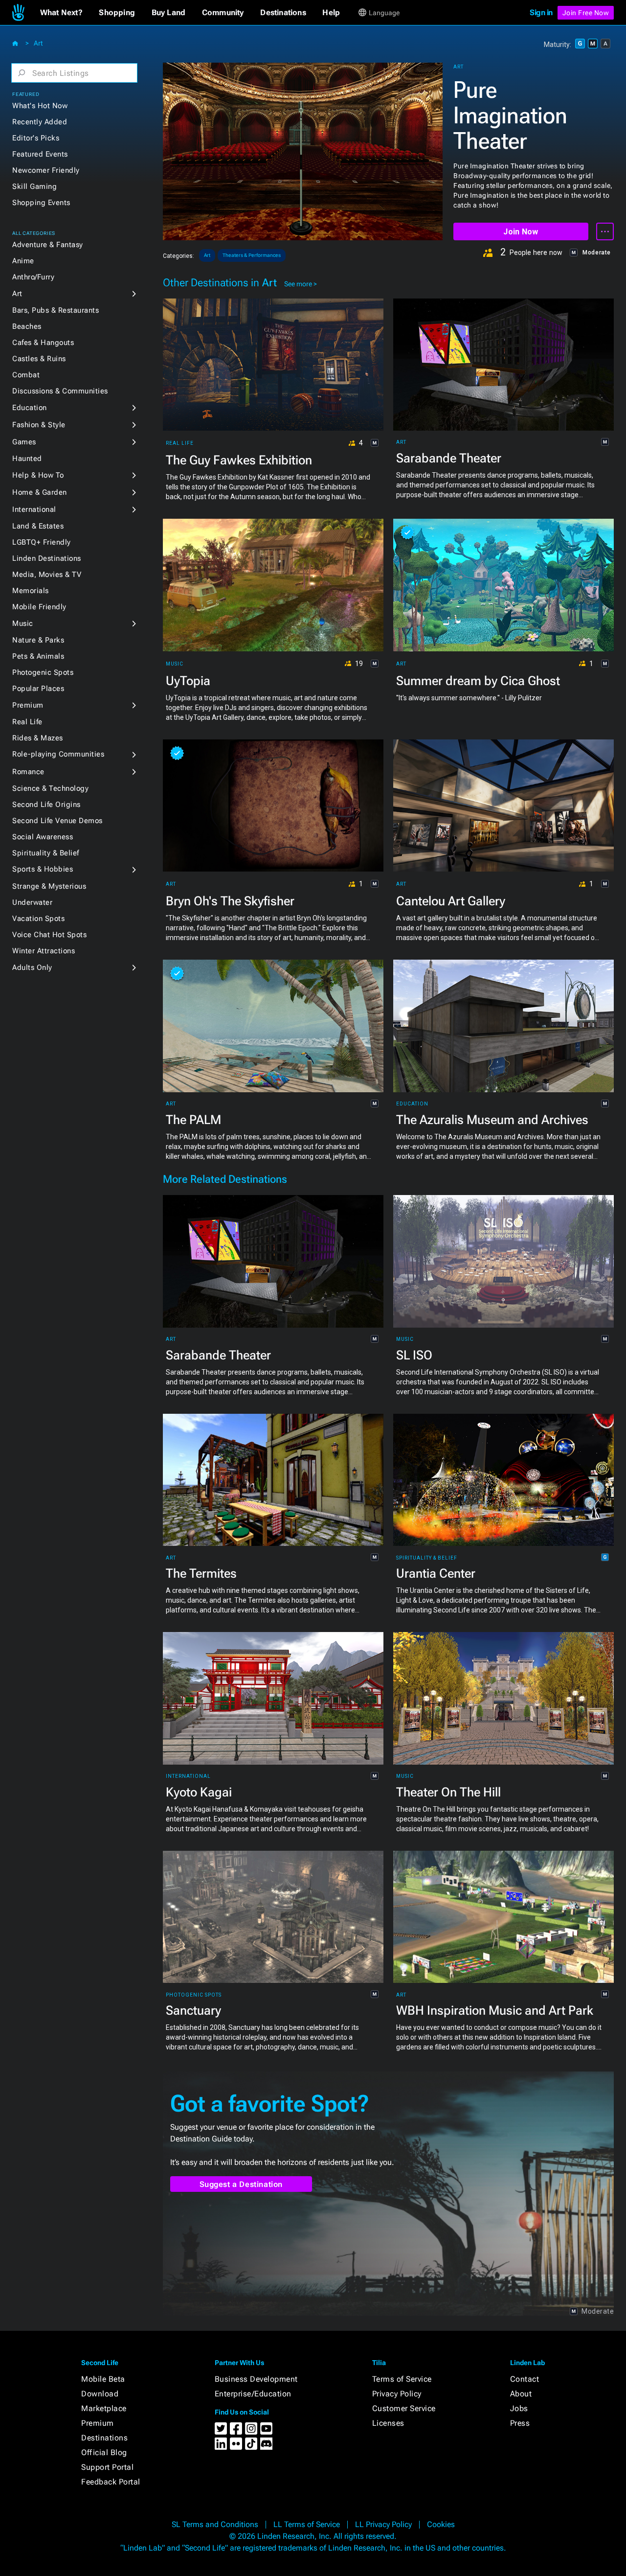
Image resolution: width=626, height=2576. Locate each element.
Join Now (521, 232)
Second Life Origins (46, 805)
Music (23, 623)
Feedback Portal (111, 2482)
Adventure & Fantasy (48, 245)
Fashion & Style (39, 425)
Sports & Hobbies (43, 869)
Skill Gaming (34, 186)
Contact (525, 2379)
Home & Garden (40, 492)
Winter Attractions (44, 951)
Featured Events (40, 154)
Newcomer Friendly (46, 170)
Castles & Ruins (39, 359)
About (521, 2394)
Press (520, 2423)
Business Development (256, 2379)
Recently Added (40, 122)
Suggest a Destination (241, 2184)
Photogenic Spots (43, 672)
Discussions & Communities (60, 391)
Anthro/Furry (33, 277)
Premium (28, 705)
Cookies (441, 2524)
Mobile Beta (103, 2379)
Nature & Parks (38, 640)
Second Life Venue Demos (57, 821)
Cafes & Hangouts (43, 343)
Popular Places (38, 689)
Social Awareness (43, 837)
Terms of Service (402, 2379)
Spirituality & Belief (46, 853)
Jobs (519, 2408)
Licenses (388, 2423)
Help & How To (38, 475)
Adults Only (32, 967)
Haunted (27, 459)
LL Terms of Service (307, 2524)
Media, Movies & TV (47, 575)
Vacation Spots (38, 919)
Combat (26, 375)
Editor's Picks (36, 138)
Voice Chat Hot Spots (49, 935)
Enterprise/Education (253, 2394)
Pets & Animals (38, 656)
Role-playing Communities (58, 754)
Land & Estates (38, 526)
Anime (23, 261)
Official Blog (104, 2452)
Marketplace (104, 2408)
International (34, 509)
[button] (61, 13)
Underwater (32, 902)
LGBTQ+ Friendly (42, 542)
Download (100, 2394)
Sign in (541, 12)
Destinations (104, 2438)
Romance (28, 772)
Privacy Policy (397, 2394)
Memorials (31, 591)
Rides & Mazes (38, 738)
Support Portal (107, 2467)
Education (30, 408)
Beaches (27, 326)
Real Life (27, 722)
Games (24, 442)
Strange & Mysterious (49, 886)
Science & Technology (50, 788)
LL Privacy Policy (383, 2524)
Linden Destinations (47, 558)
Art (38, 43)
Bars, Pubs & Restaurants (56, 310)
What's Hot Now (40, 106)
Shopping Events (41, 203)
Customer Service (404, 2408)
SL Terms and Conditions (215, 2524)
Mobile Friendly (39, 607)
